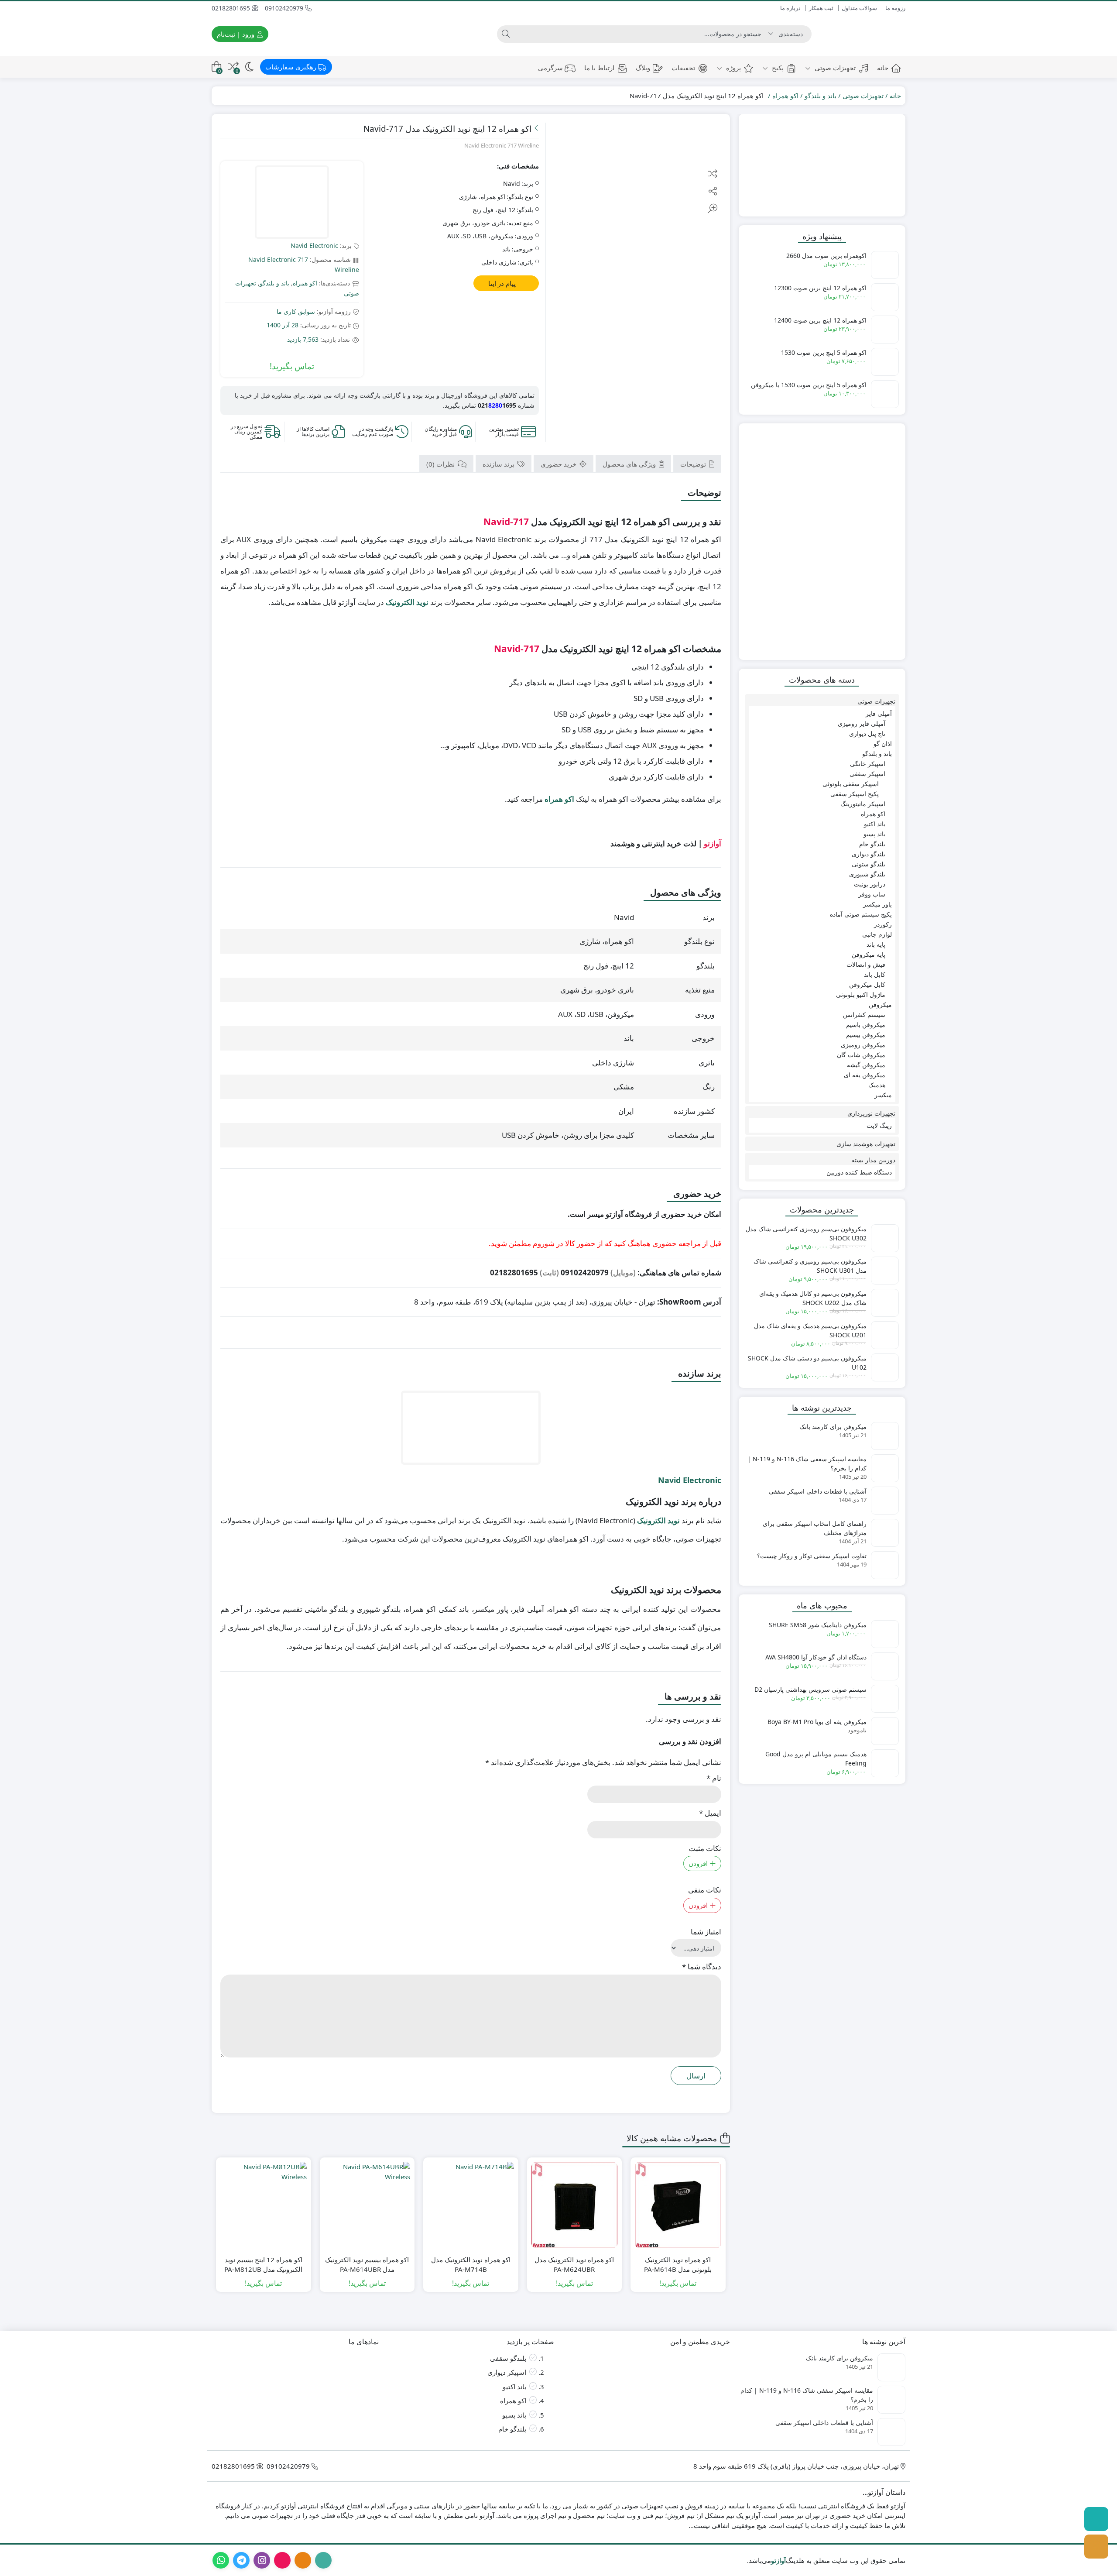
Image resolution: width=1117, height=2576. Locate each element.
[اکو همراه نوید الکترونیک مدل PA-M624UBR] (575, 2205)
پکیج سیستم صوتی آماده (861, 914)
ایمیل (710, 1813)
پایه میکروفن (869, 954)
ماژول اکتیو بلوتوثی (861, 994)
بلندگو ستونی (869, 864)
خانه (883, 68)
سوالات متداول (859, 8)
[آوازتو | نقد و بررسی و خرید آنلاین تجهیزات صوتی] (863, 34)
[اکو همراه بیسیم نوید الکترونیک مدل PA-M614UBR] (367, 2205)
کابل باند (875, 974)
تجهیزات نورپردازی (871, 1113)
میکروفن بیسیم (866, 1035)
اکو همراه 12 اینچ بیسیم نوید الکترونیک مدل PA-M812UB (263, 2265)
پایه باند (876, 944)
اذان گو (883, 744)
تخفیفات (683, 68)
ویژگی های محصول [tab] (630, 464)
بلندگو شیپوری (867, 874)
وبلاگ (643, 68)
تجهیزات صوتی (834, 68)
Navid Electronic (314, 246)
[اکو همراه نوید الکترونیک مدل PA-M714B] (471, 2205)
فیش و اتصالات (866, 964)
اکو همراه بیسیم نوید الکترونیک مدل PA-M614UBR (367, 2265)
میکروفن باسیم (866, 1025)
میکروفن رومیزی (863, 1045)
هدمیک (877, 1085)
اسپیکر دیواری (507, 2372)
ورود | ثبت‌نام (236, 34)
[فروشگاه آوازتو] (822, 542)
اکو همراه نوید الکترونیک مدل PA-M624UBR (574, 2265)
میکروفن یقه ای (865, 1075)
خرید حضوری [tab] (559, 464)
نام (714, 1778)
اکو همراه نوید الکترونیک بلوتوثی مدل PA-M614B (678, 2265)
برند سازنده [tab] (499, 464)
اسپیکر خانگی (868, 764)
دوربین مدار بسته (873, 1160)
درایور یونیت (870, 884)
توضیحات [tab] (694, 464)
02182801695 (232, 8)
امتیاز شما (706, 1932)
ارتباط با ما (599, 68)
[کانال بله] (1096, 2519)
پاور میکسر (877, 904)
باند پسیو (874, 834)
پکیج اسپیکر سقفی (855, 794)
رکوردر (883, 924)
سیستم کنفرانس (864, 1015)
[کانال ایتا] (1096, 2547)
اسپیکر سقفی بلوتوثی (851, 784)
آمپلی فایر (879, 713)
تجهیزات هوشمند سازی (866, 1144)
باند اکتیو (875, 824)
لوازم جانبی (877, 934)
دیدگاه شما (702, 1966)
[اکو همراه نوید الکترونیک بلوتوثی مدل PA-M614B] (678, 2205)
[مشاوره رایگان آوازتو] (822, 165)
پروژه (733, 68)
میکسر (883, 1095)
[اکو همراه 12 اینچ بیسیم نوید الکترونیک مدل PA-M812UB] (264, 2205)
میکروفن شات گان (861, 1055)
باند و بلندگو (821, 96)
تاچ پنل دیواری (867, 733)
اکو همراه (785, 96)
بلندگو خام (872, 844)
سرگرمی (550, 68)
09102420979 (285, 8)
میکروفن (880, 1005)
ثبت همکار (821, 8)
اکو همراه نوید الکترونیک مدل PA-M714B (471, 2265)
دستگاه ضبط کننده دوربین (859, 1172)
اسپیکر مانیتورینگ (863, 804)
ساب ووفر (872, 894)
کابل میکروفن (867, 984)
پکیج (777, 68)
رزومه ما (895, 8)
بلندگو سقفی (508, 2358)
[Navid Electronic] (292, 203)
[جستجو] (506, 34)
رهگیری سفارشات (292, 67)
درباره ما (790, 8)
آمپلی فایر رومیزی (862, 723)
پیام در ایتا (503, 283)
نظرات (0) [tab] (441, 464)
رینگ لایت (879, 1125)
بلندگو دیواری (869, 854)
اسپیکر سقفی (867, 774)
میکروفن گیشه (866, 1065)
